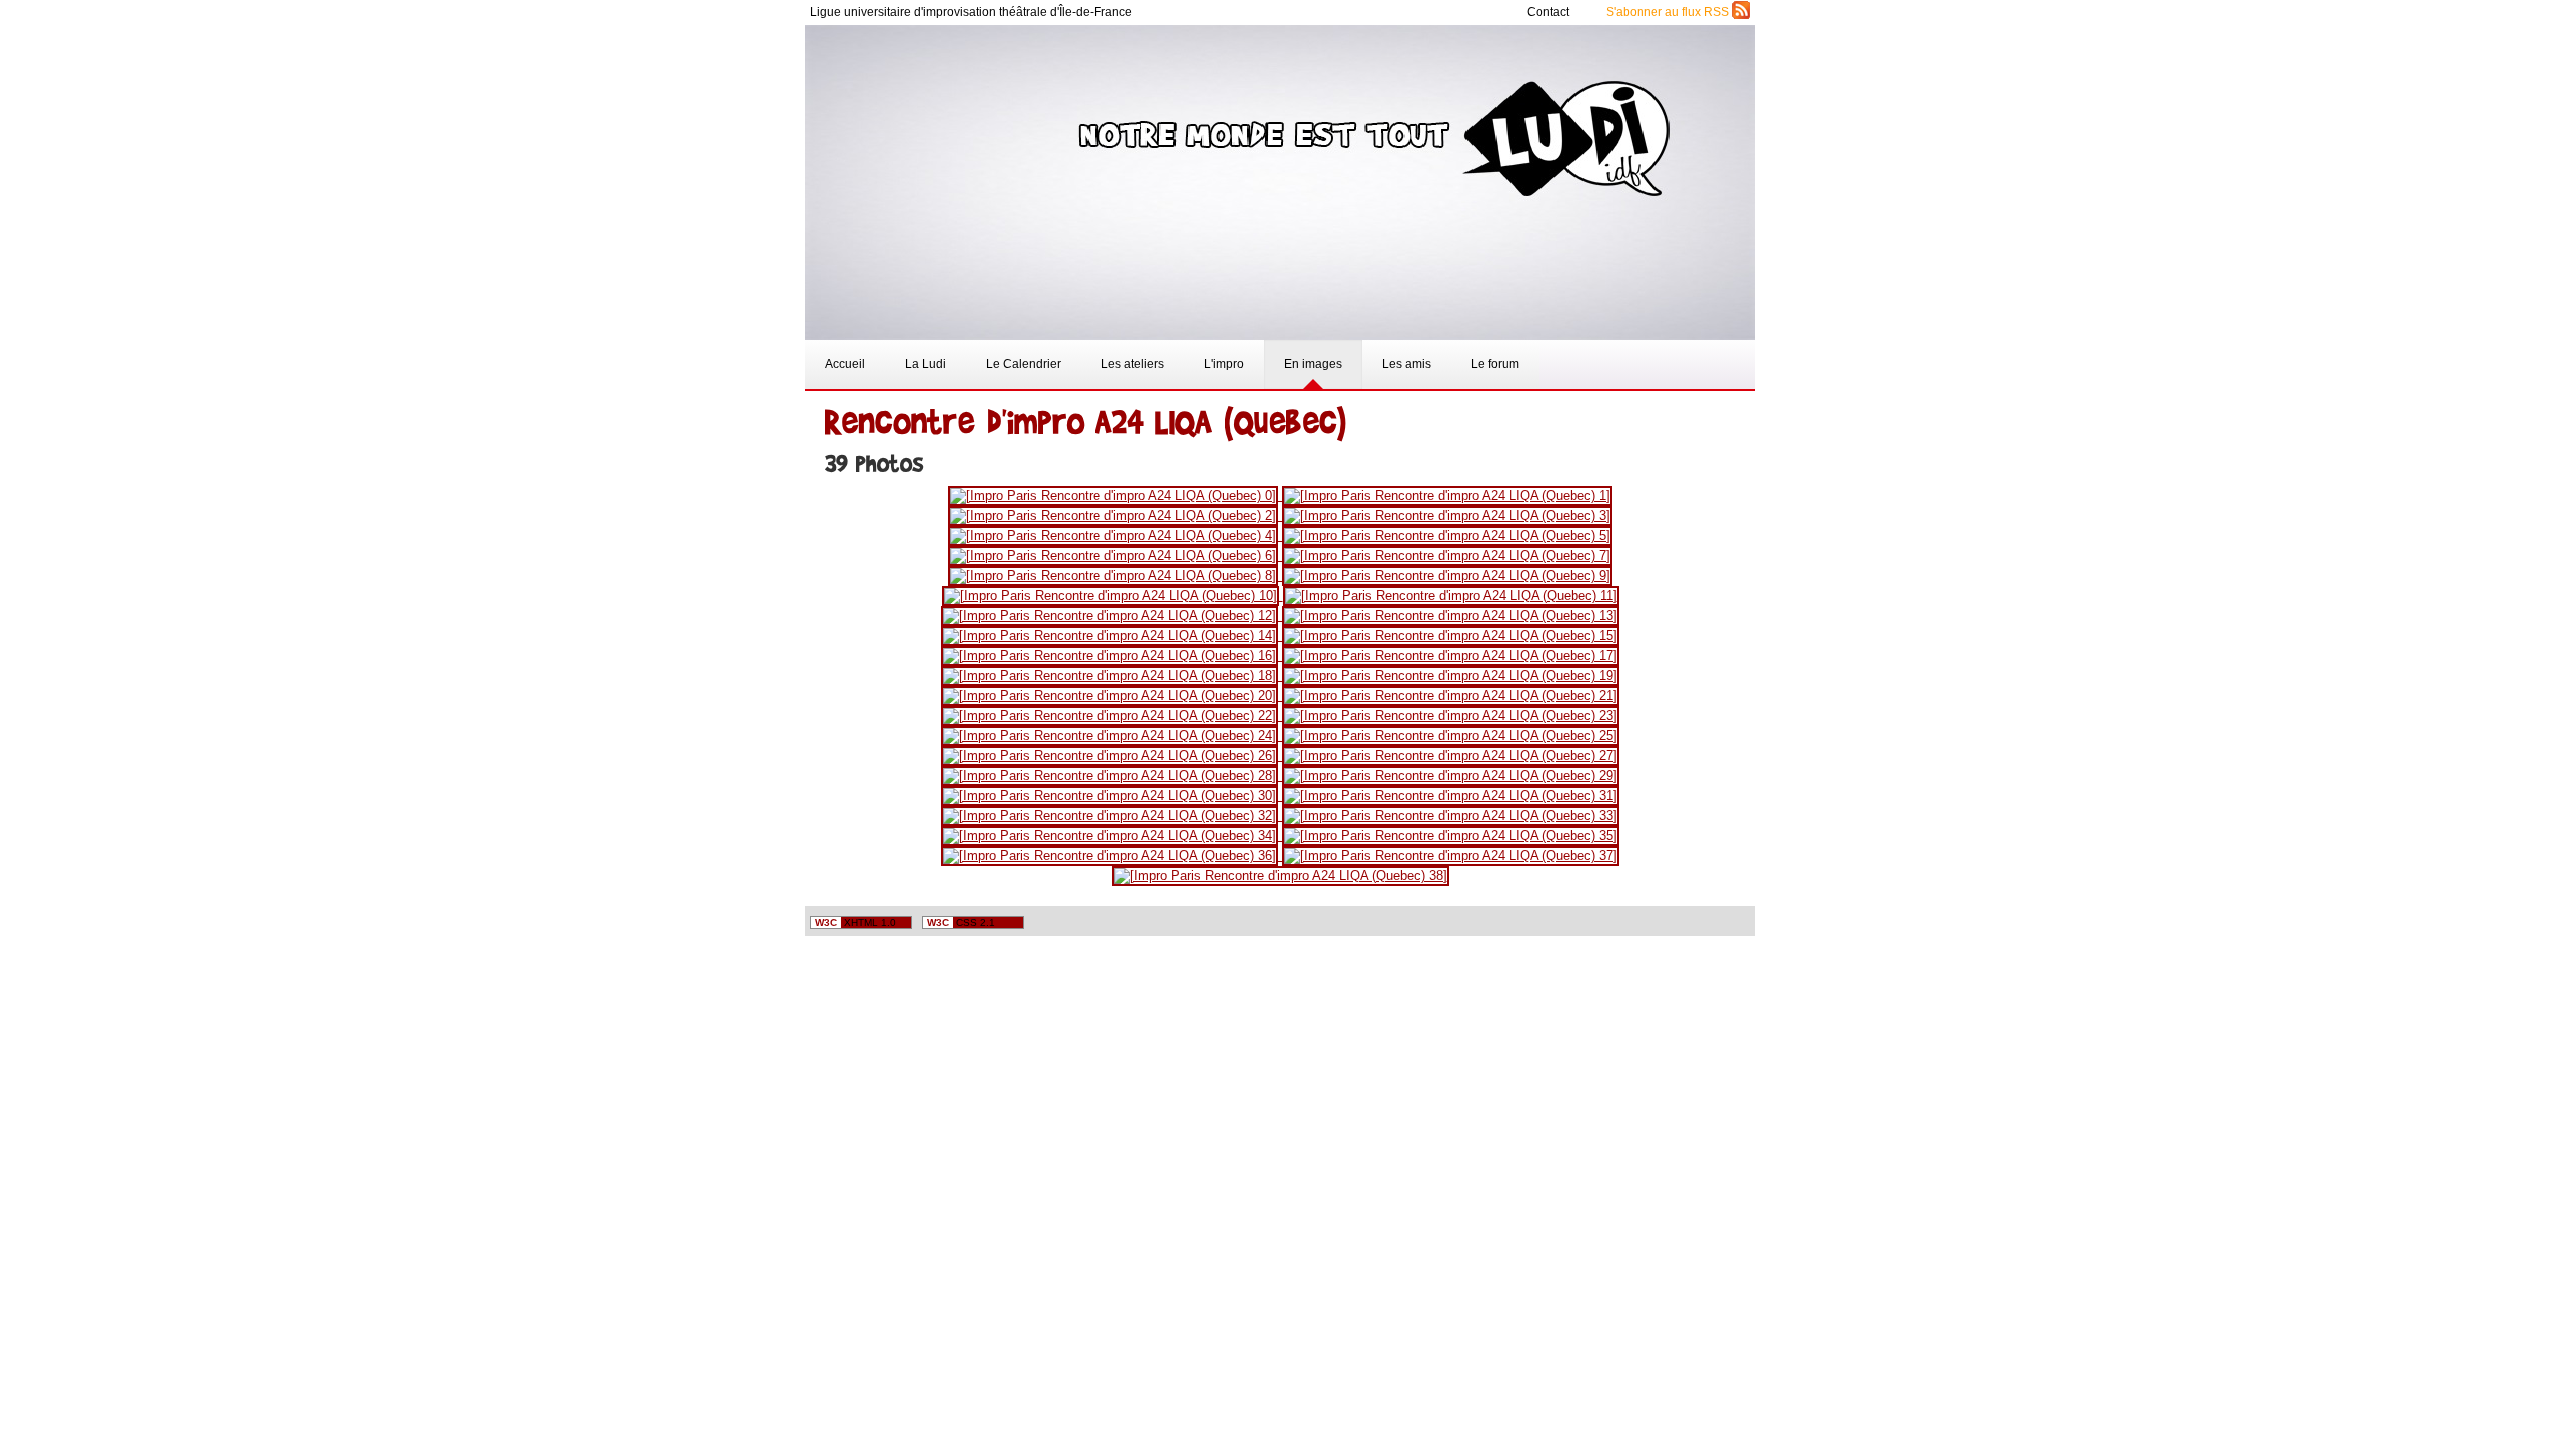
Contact (1549, 12)
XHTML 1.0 (855, 922)
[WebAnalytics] (1710, 923)
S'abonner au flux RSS (1669, 12)
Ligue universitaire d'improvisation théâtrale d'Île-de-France (971, 12)
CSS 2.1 (961, 922)
